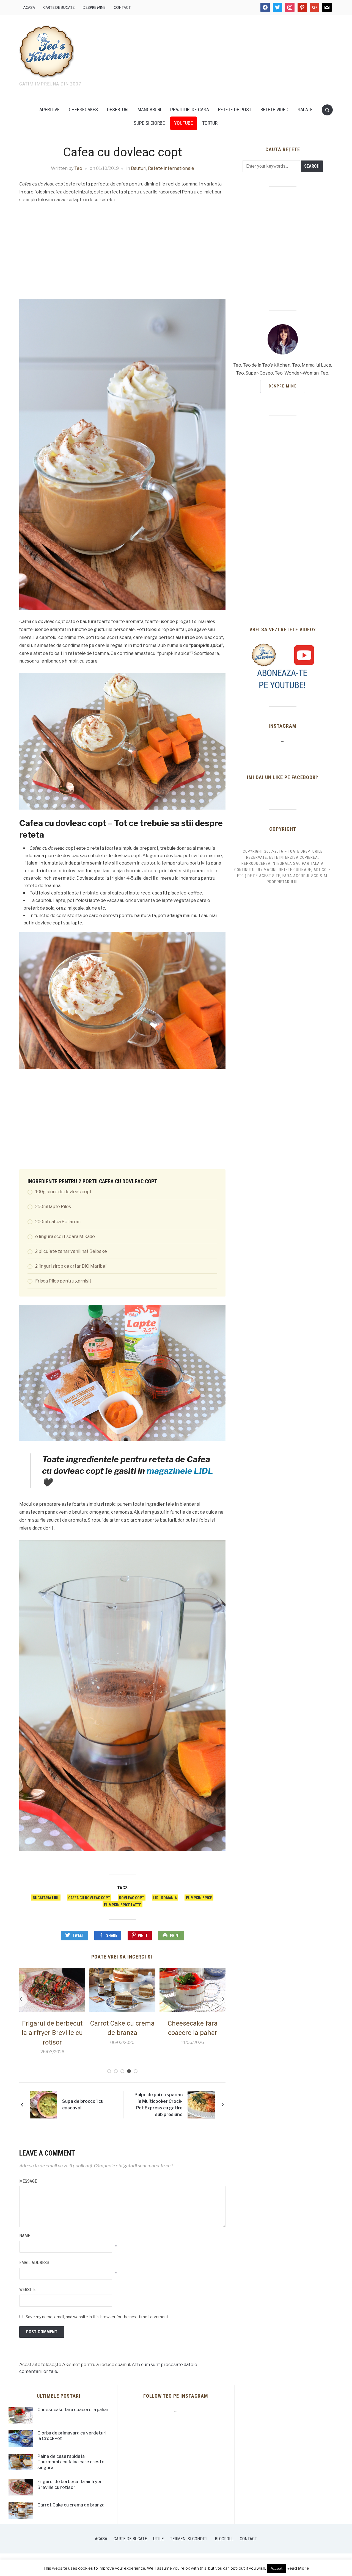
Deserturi (118, 110)
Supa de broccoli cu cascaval (83, 2105)
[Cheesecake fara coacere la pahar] (122, 1989)
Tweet (78, 1935)
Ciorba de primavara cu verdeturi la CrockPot (193, 2033)
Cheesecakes (83, 110)
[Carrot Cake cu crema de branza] (52, 1989)
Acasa (29, 7)
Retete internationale (171, 168)
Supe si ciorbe (149, 123)
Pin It (143, 1935)
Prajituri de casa (190, 110)
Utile (158, 2539)
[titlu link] (283, 666)
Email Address (34, 2263)
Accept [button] (277, 2568)
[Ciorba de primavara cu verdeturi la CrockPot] (193, 1989)
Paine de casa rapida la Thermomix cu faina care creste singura (71, 2462)
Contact (122, 7)
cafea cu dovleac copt (89, 1898)
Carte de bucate (59, 7)
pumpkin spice (199, 1898)
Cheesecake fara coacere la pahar (73, 2410)
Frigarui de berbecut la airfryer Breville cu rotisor (70, 2484)
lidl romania (165, 1898)
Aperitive (50, 110)
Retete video (274, 110)
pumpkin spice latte (123, 1905)
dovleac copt (132, 1898)
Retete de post (235, 110)
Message (28, 2181)
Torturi (210, 123)
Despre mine (94, 7)
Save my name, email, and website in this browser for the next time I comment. (97, 2317)
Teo (78, 168)
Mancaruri (149, 110)
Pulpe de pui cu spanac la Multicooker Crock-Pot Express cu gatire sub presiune (159, 2105)
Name (25, 2236)
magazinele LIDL (180, 1471)
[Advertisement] (223, 56)
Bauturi (139, 168)
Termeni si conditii (189, 2539)
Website (27, 2290)
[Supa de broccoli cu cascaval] (43, 2104)
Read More (298, 2568)
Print (175, 1935)
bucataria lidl (46, 1898)
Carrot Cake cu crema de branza (71, 2505)
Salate (305, 110)
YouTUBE (184, 123)
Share (112, 1935)
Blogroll (224, 2539)
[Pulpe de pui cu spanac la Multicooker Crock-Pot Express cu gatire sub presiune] (201, 2104)
